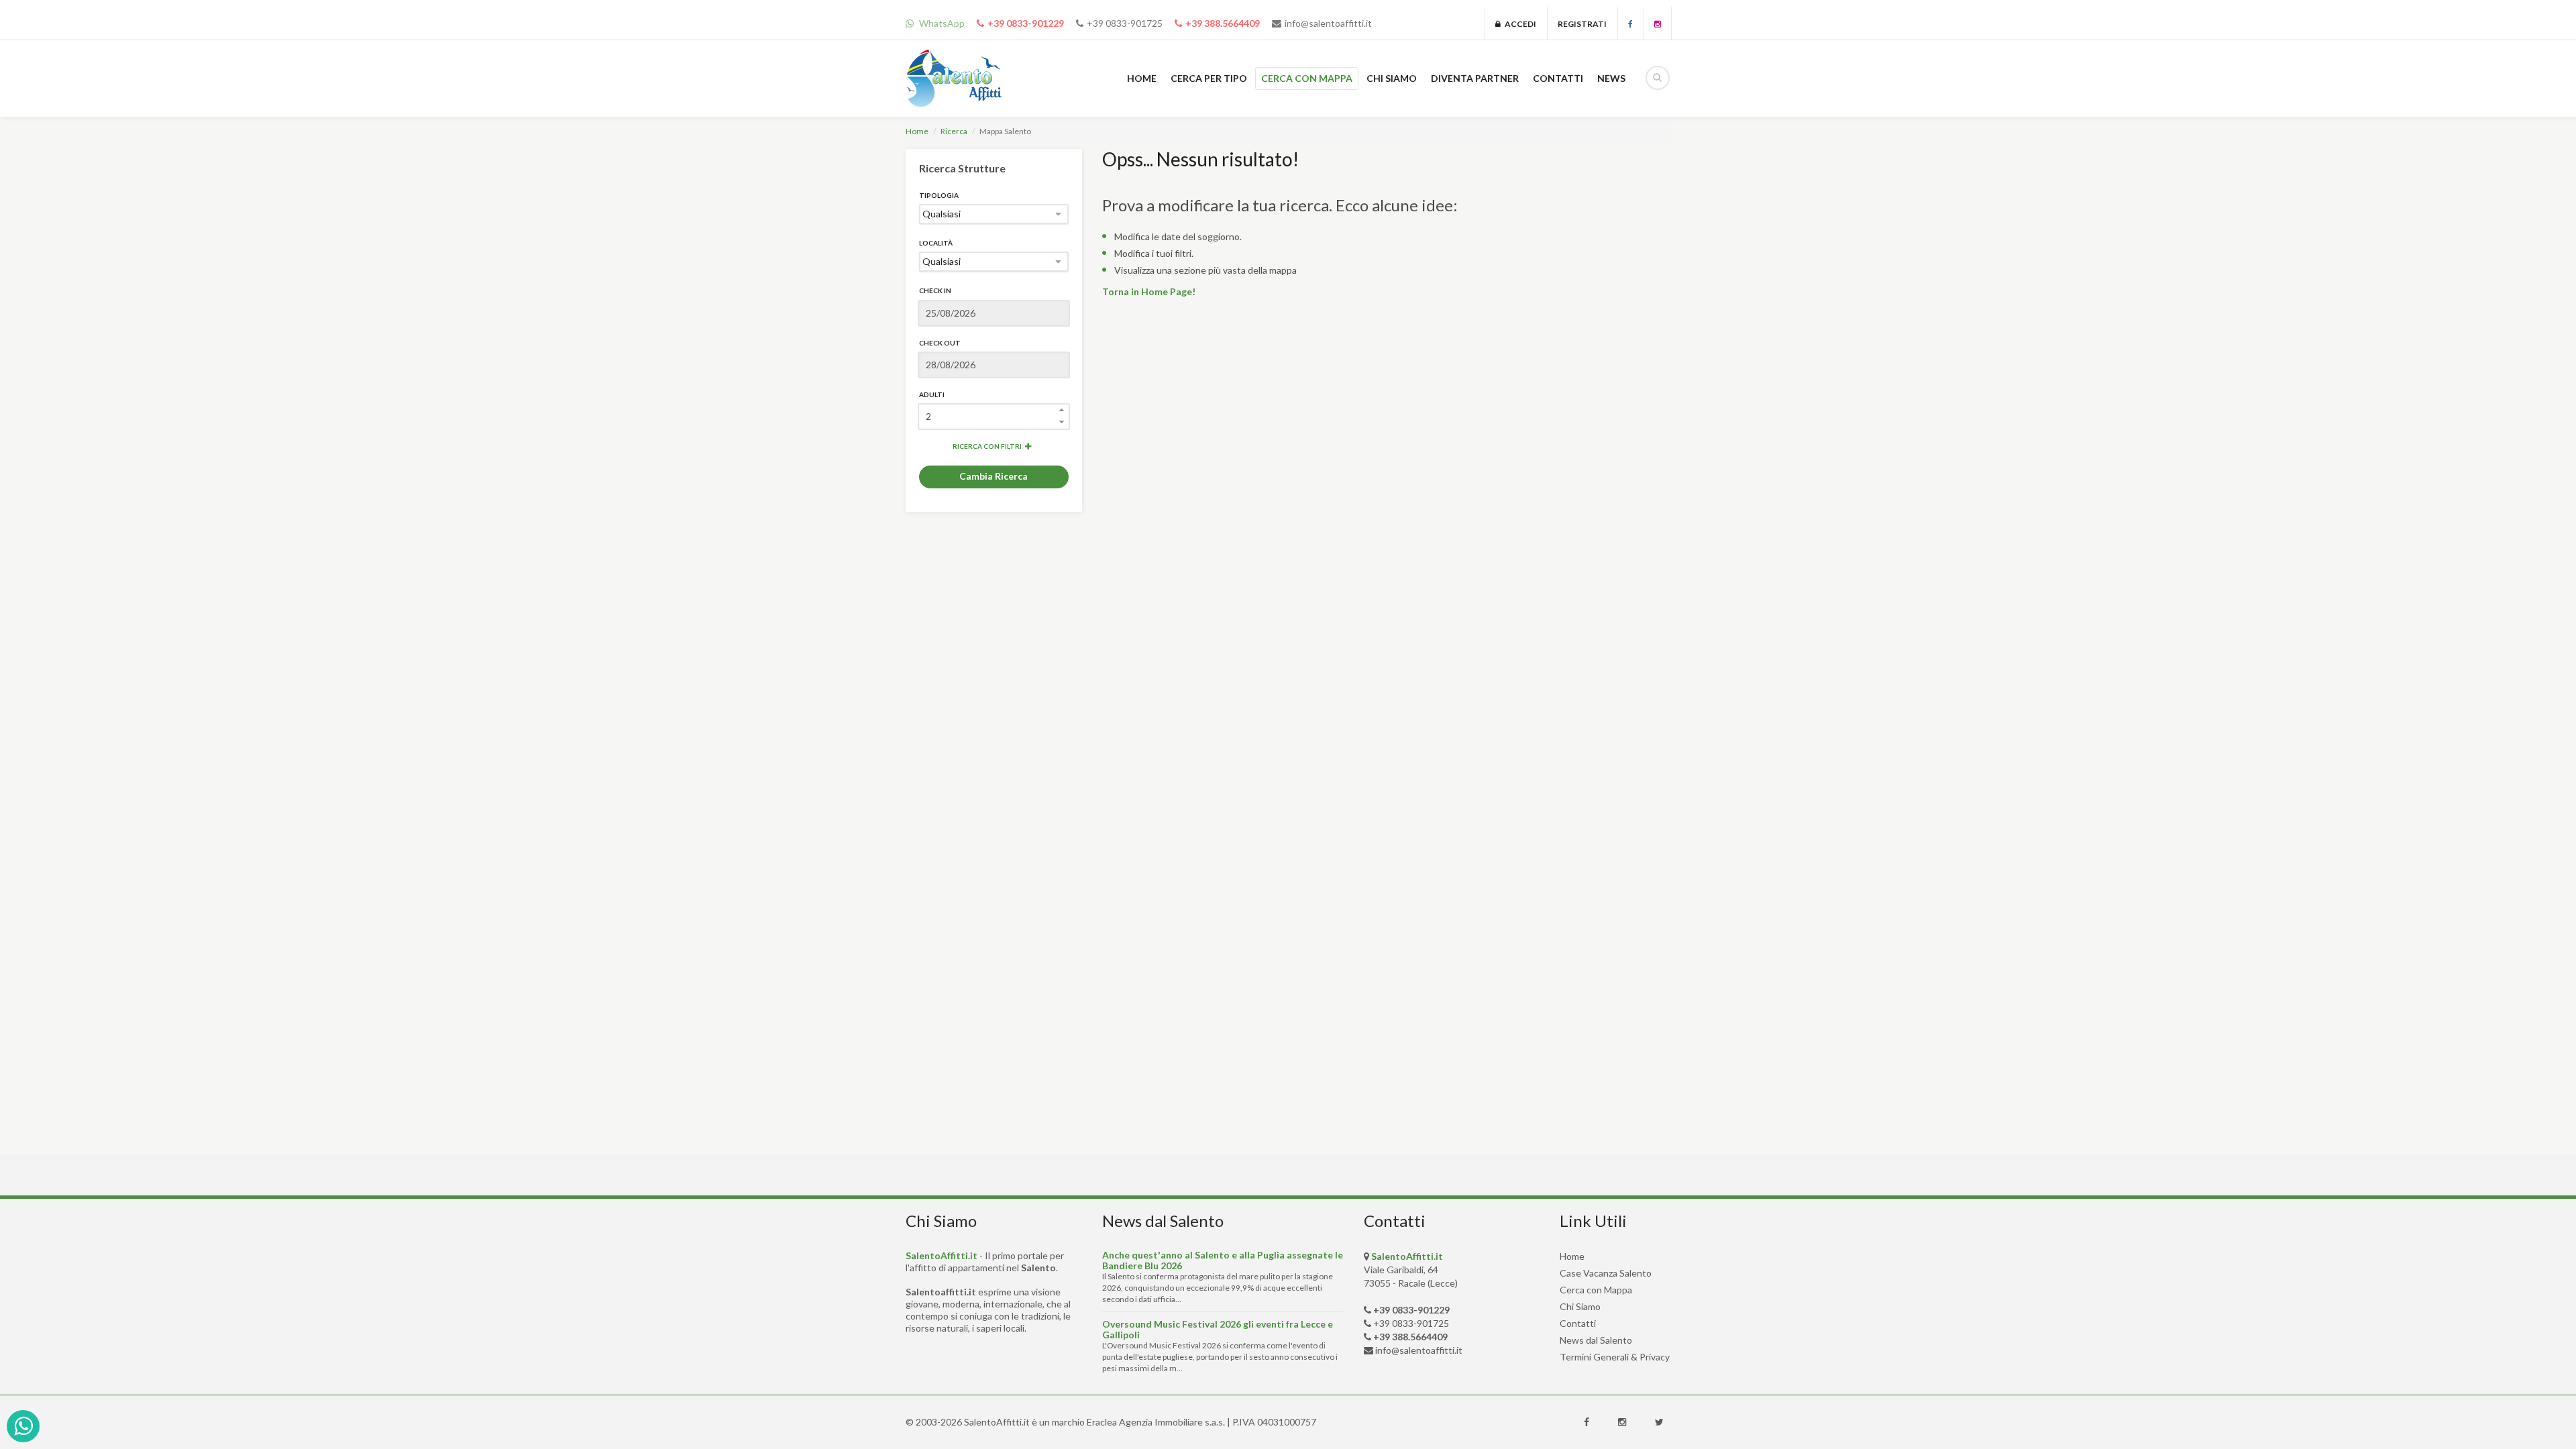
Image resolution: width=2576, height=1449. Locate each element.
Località (936, 243)
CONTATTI (1558, 78)
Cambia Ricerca (994, 476)
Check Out (940, 343)
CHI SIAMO (1392, 78)
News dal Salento (1596, 1340)
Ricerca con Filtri (987, 446)
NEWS (1611, 78)
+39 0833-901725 (1125, 23)
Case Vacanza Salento (1606, 1273)
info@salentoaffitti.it (1328, 23)
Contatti (1578, 1323)
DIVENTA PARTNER (1475, 78)
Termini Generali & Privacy (1615, 1357)
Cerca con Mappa (1596, 1290)
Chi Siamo (1580, 1306)
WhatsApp (941, 23)
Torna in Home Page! (1149, 291)
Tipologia (939, 195)
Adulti (932, 394)
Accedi (1518, 24)
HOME (1142, 78)
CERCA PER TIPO (1209, 78)
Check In (935, 290)
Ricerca (954, 131)
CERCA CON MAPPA (1307, 78)
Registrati (1582, 24)
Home (917, 131)
